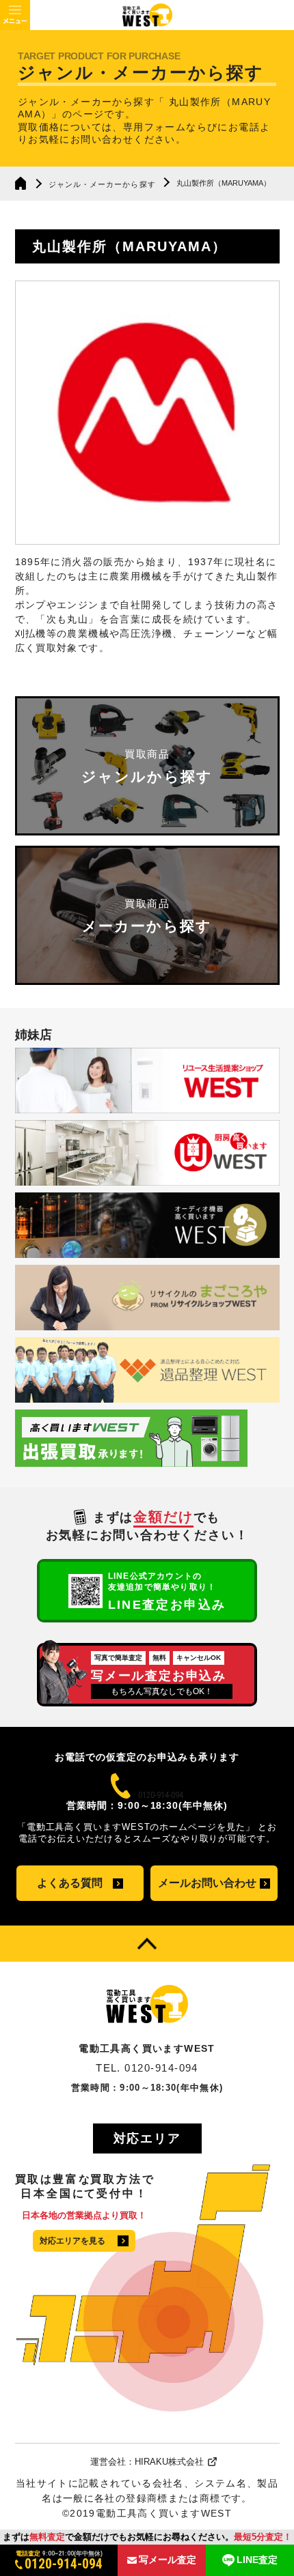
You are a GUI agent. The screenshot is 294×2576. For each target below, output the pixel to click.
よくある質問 (70, 1883)
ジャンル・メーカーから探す (102, 184)
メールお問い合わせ (207, 1883)
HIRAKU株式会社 (169, 2462)
